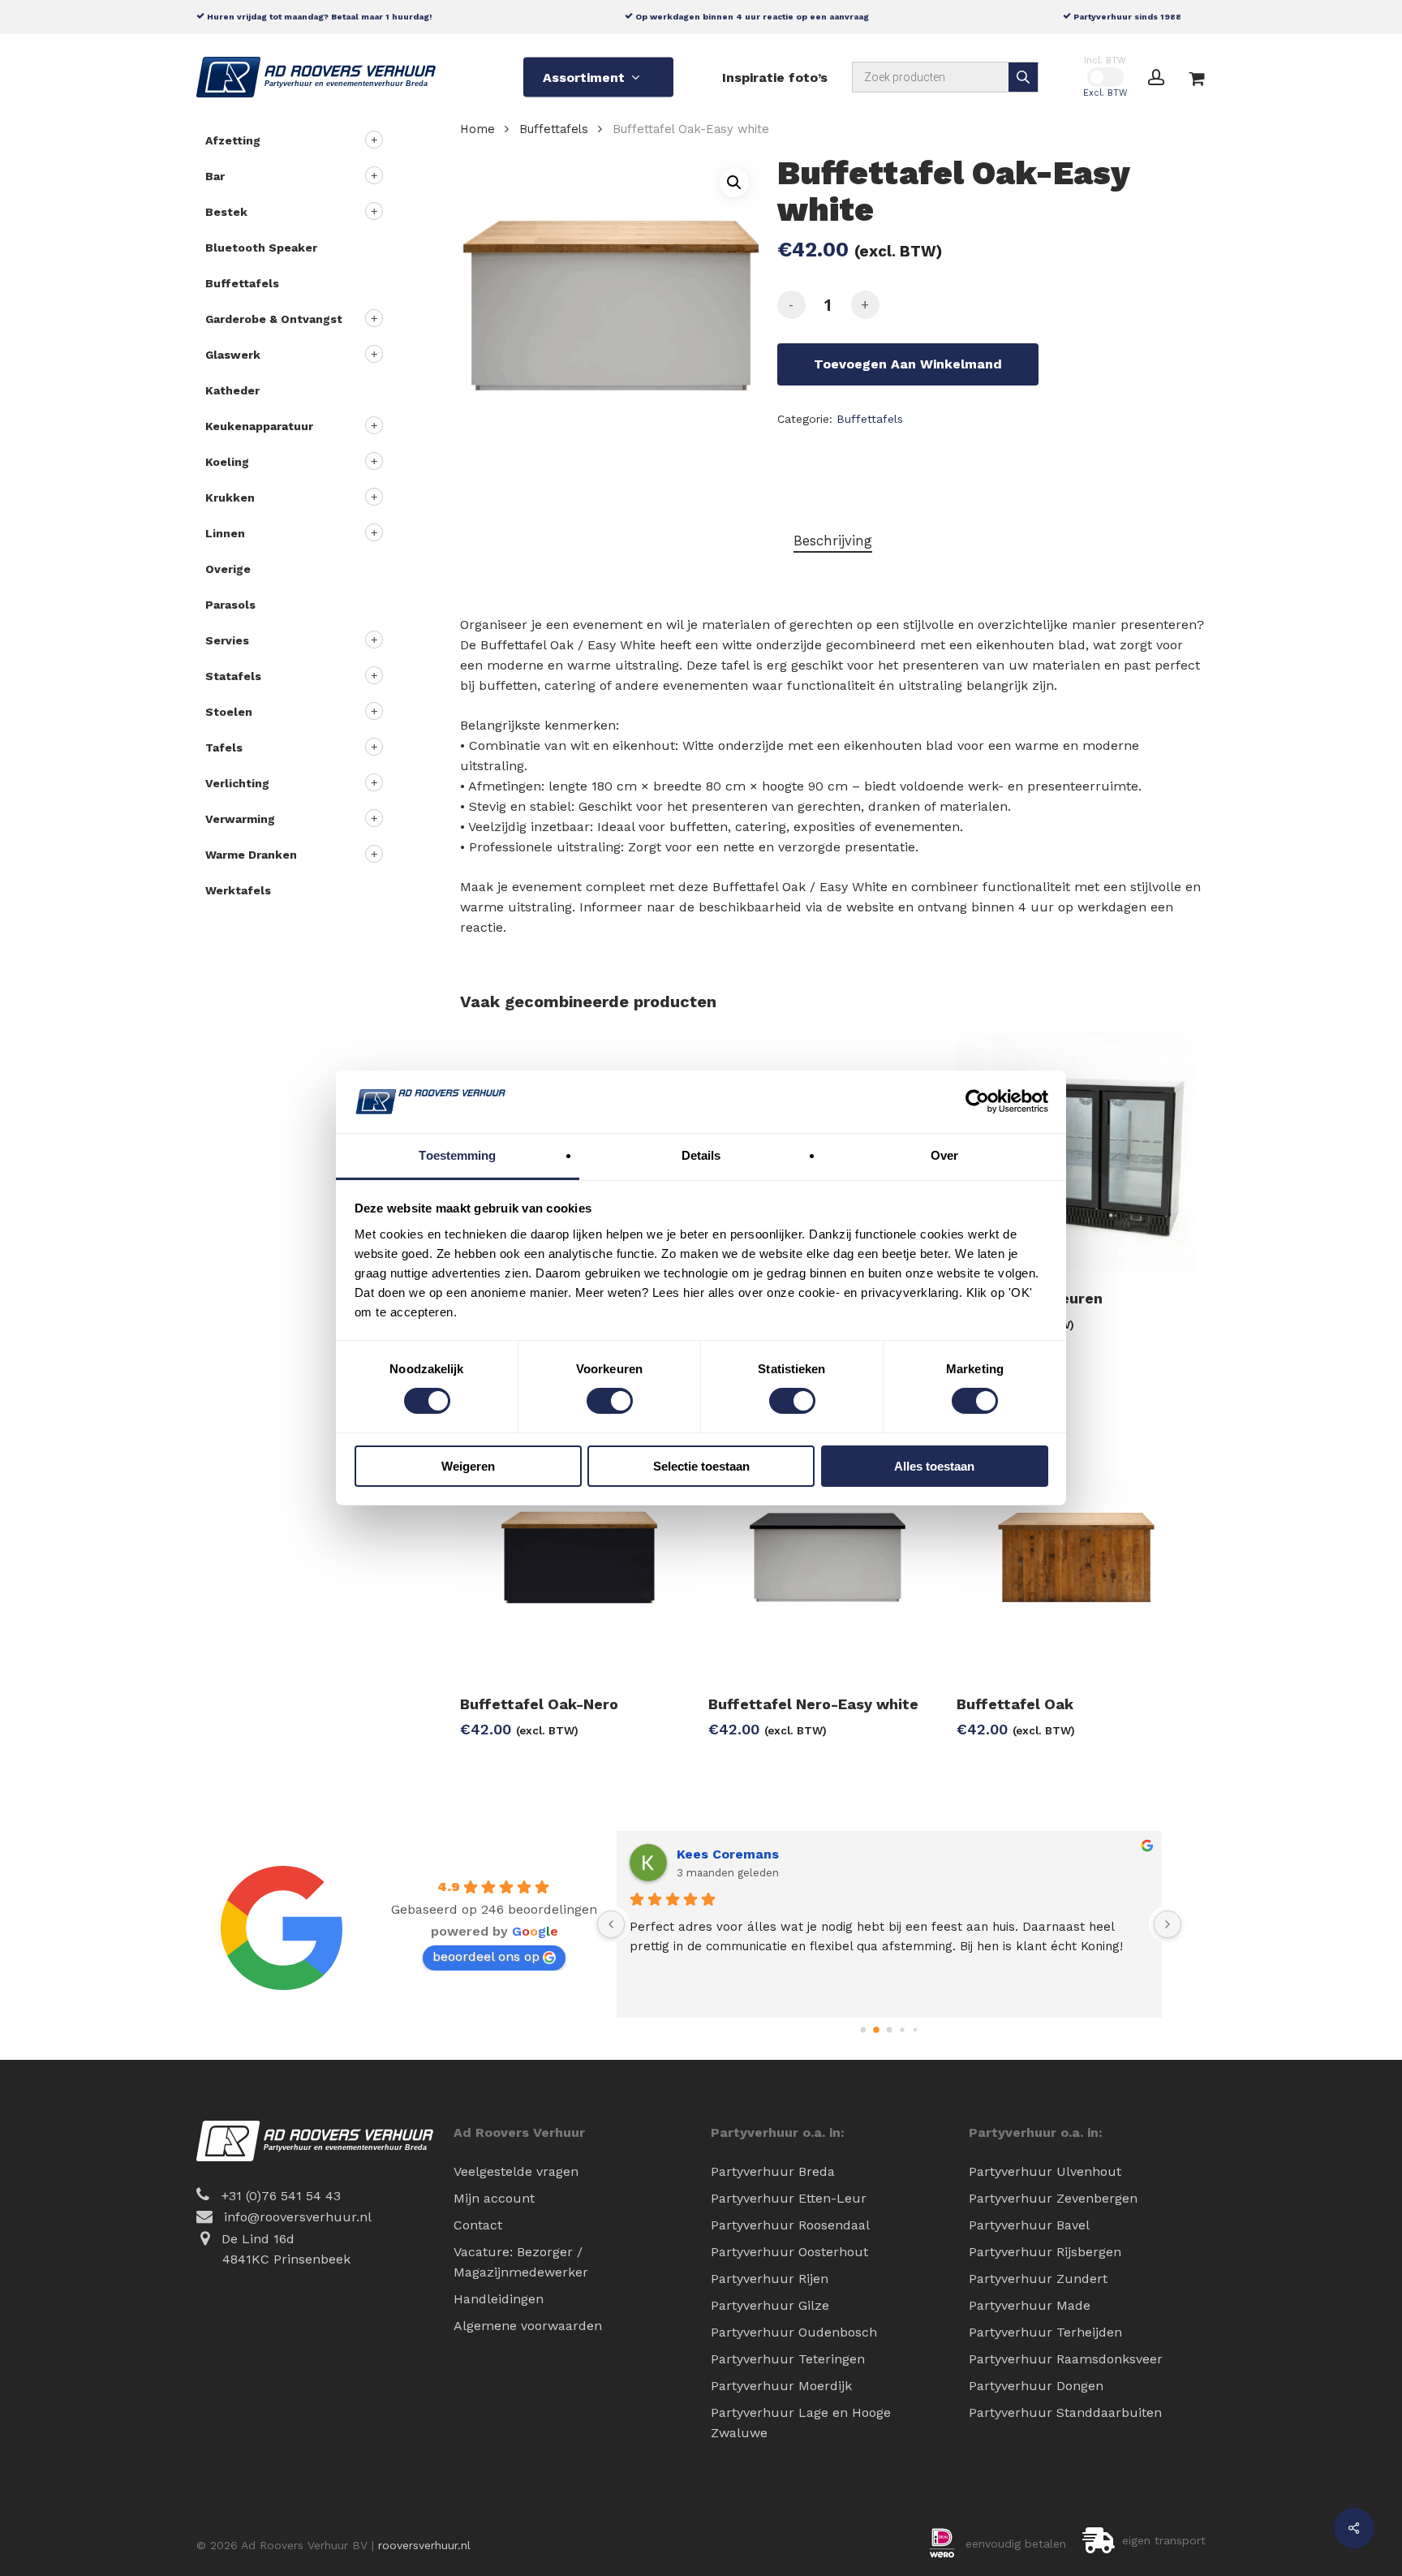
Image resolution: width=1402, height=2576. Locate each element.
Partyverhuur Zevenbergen (1053, 2198)
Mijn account (494, 2198)
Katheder (232, 390)
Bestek (226, 212)
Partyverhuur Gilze (770, 2305)
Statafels (233, 676)
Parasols (230, 605)
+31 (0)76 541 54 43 (281, 2196)
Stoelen (229, 712)
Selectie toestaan (701, 1466)
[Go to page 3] (902, 2029)
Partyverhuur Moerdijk (781, 2386)
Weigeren (468, 1466)
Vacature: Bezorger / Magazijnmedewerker (521, 2262)
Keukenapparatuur (259, 426)
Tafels (224, 747)
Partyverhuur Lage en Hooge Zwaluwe (801, 2423)
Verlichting (237, 783)
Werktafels (238, 890)
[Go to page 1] (876, 2030)
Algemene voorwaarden (528, 2326)
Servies (227, 640)
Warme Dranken (251, 855)
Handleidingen (499, 2299)
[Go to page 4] (915, 2030)
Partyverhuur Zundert (1038, 2279)
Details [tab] (701, 1155)
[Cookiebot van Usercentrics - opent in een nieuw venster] (977, 1101)
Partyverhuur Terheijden (1045, 2332)
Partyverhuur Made (1030, 2305)
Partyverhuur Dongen (1036, 2386)
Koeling (227, 462)
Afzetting (233, 140)
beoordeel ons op (486, 1956)
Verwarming (240, 819)
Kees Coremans (728, 1854)
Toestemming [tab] (457, 1155)
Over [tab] (944, 1155)
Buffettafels (242, 283)
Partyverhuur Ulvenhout (1045, 2171)
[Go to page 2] (890, 2030)
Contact (478, 2225)
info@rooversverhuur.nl (298, 2217)
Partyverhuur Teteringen (788, 2359)
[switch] (610, 1401)
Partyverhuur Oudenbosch (794, 2332)
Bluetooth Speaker (261, 248)
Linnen (225, 533)
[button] (734, 183)
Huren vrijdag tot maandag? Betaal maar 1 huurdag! (318, 16)
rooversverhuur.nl (424, 2545)
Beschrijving (833, 541)
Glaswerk (233, 355)
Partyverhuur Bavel (1029, 2225)
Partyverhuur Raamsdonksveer (1066, 2359)
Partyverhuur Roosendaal (790, 2225)
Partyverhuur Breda (773, 2171)
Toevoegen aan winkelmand (908, 364)
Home (477, 129)
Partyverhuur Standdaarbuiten (1065, 2412)
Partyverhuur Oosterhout (789, 2252)
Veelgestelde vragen (516, 2171)
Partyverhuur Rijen (770, 2279)
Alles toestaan (934, 1466)
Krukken (230, 498)
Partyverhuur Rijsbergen (1045, 2252)
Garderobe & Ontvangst (274, 319)
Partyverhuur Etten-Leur (789, 2198)
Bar (215, 176)
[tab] (833, 541)
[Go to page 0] (864, 2030)
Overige (228, 569)
